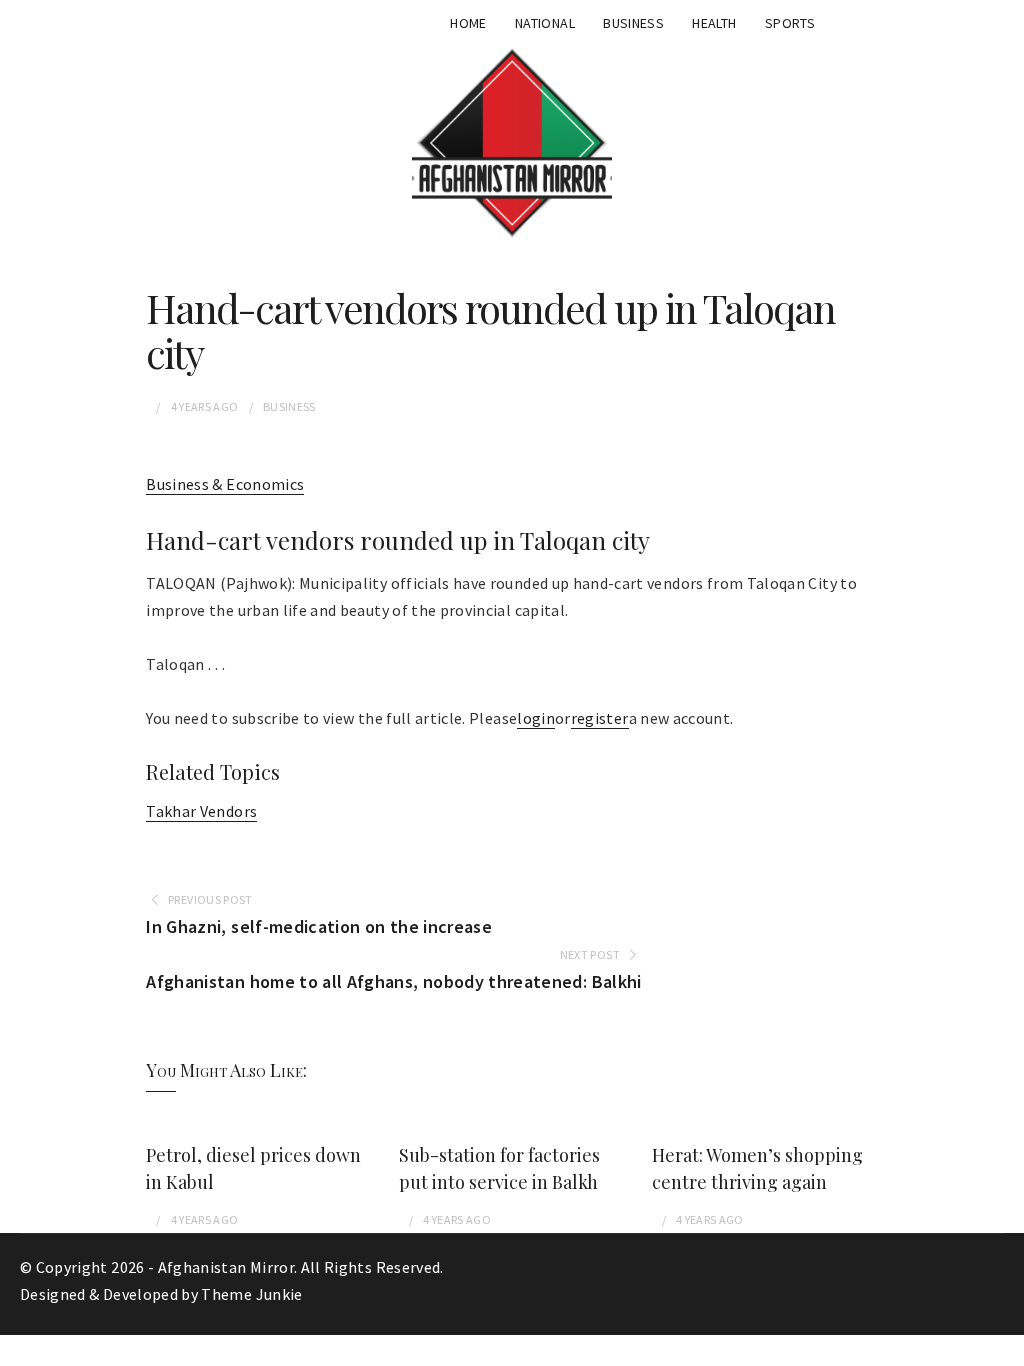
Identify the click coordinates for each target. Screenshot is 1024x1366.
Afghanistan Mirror (226, 1267)
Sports (790, 23)
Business (633, 23)
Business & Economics (225, 484)
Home (468, 23)
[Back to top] (1004, 1346)
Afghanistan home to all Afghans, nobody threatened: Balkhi (393, 981)
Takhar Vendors (201, 811)
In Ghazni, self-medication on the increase (319, 926)
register (600, 718)
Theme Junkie (251, 1294)
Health (714, 23)
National (545, 23)
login (536, 718)
